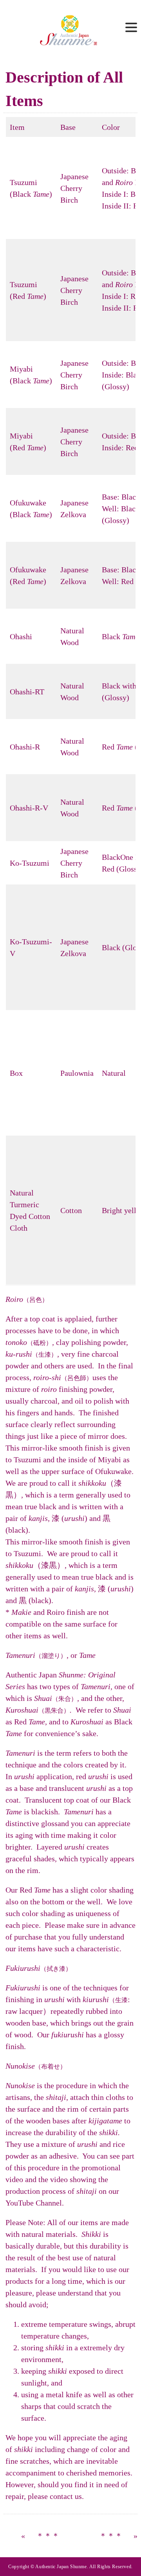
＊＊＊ (48, 2536)
